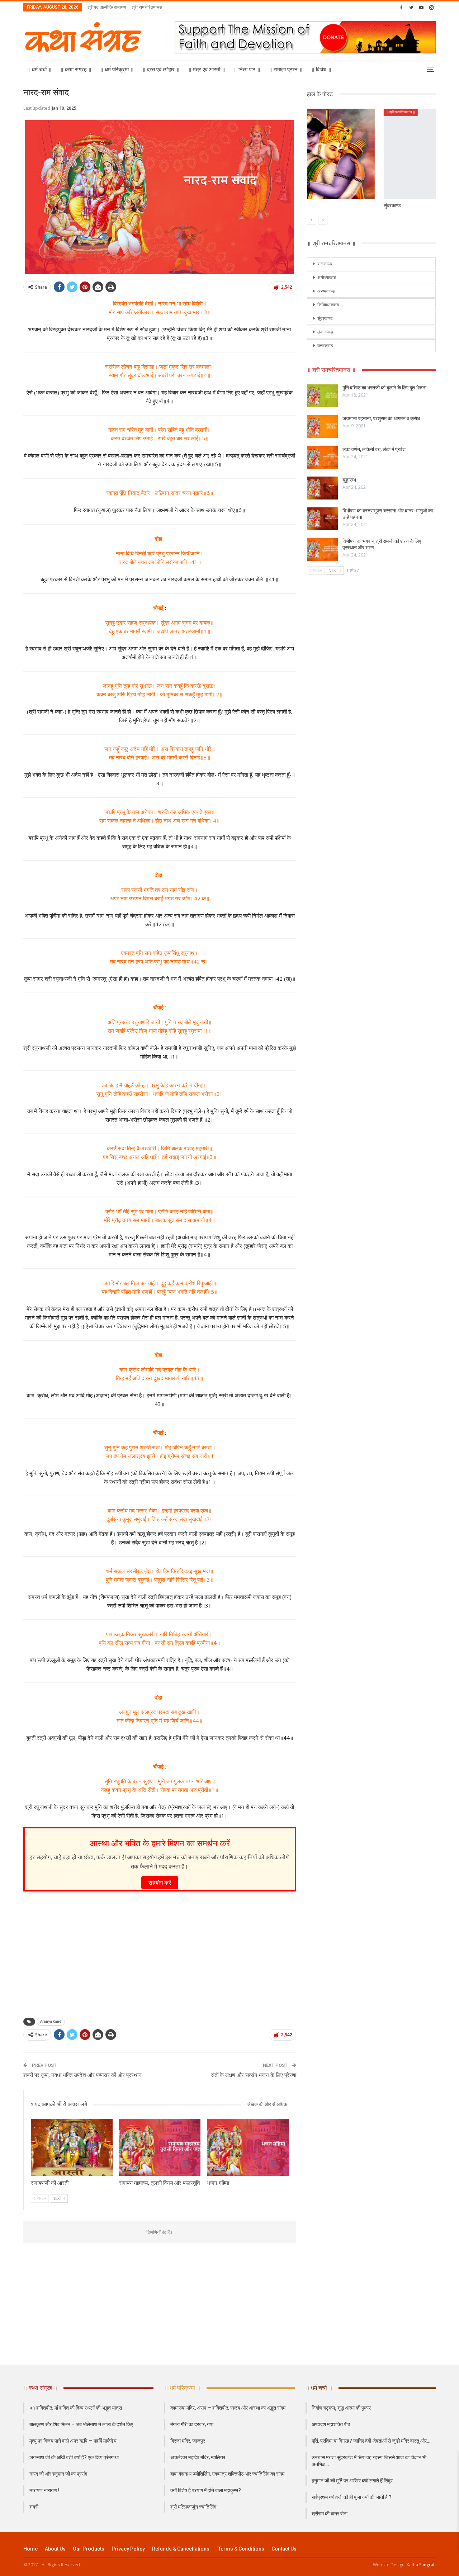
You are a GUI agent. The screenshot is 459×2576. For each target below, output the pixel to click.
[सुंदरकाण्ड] (372, 154)
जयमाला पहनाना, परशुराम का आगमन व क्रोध (381, 418)
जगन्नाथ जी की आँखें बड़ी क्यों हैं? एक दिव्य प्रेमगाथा (74, 2457)
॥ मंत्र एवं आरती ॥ (207, 70)
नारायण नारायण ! (44, 2490)
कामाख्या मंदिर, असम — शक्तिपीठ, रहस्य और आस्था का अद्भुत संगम (228, 2408)
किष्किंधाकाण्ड (328, 305)
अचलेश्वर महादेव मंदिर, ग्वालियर (198, 2457)
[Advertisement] (160, 1952)
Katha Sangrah (421, 2565)
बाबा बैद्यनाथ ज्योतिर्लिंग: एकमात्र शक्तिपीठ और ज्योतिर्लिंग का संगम (227, 2474)
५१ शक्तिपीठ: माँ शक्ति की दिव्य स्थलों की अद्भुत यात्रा (76, 2408)
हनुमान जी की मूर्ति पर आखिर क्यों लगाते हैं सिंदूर (352, 2481)
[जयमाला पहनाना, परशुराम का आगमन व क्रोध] (322, 427)
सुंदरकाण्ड (325, 318)
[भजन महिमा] (248, 2147)
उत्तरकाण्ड (325, 346)
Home (30, 2549)
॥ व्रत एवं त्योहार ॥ (161, 70)
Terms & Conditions (241, 2549)
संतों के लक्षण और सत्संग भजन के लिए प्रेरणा (254, 2075)
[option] (372, 162)
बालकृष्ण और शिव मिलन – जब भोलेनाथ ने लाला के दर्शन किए (81, 2424)
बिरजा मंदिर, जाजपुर (188, 2441)
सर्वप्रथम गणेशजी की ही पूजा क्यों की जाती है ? (352, 2497)
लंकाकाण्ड (325, 332)
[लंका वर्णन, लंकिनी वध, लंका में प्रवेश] (322, 458)
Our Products (89, 2549)
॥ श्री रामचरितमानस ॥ (324, 112)
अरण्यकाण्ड (326, 291)
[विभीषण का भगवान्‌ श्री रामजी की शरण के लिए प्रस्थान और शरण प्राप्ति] (322, 549)
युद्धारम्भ (349, 480)
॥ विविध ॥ (321, 70)
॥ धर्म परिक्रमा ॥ (117, 70)
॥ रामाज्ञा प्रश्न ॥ (286, 70)
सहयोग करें (160, 1883)
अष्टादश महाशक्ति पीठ (331, 2424)
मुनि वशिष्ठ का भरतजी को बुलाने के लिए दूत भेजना (384, 388)
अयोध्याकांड (327, 278)
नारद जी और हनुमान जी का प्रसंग (58, 2474)
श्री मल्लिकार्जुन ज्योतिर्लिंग (193, 2507)
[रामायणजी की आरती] (72, 2147)
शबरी (34, 2507)
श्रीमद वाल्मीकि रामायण (107, 7)
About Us (55, 2549)
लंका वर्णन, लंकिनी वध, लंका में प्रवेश (374, 449)
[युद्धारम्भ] (322, 488)
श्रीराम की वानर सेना (330, 2514)
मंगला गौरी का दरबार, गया (192, 2424)
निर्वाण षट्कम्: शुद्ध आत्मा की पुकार (341, 2408)
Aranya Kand (51, 2021)
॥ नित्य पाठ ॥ (247, 70)
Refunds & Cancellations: (181, 2549)
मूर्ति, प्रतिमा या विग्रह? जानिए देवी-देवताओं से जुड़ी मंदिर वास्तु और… (371, 2441)
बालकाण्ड (325, 264)
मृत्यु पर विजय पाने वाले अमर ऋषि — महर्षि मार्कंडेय (73, 2441)
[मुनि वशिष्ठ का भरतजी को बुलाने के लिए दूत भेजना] (322, 396)
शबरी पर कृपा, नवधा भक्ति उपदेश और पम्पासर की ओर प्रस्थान (82, 2075)
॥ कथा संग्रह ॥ (76, 70)
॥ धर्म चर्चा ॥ (39, 70)
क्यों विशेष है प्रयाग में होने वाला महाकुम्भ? (206, 2490)
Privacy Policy (128, 2549)
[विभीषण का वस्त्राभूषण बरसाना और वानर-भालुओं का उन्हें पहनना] (322, 519)
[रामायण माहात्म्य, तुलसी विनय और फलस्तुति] (160, 2147)
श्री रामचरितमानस (147, 7)
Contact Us (284, 2549)
